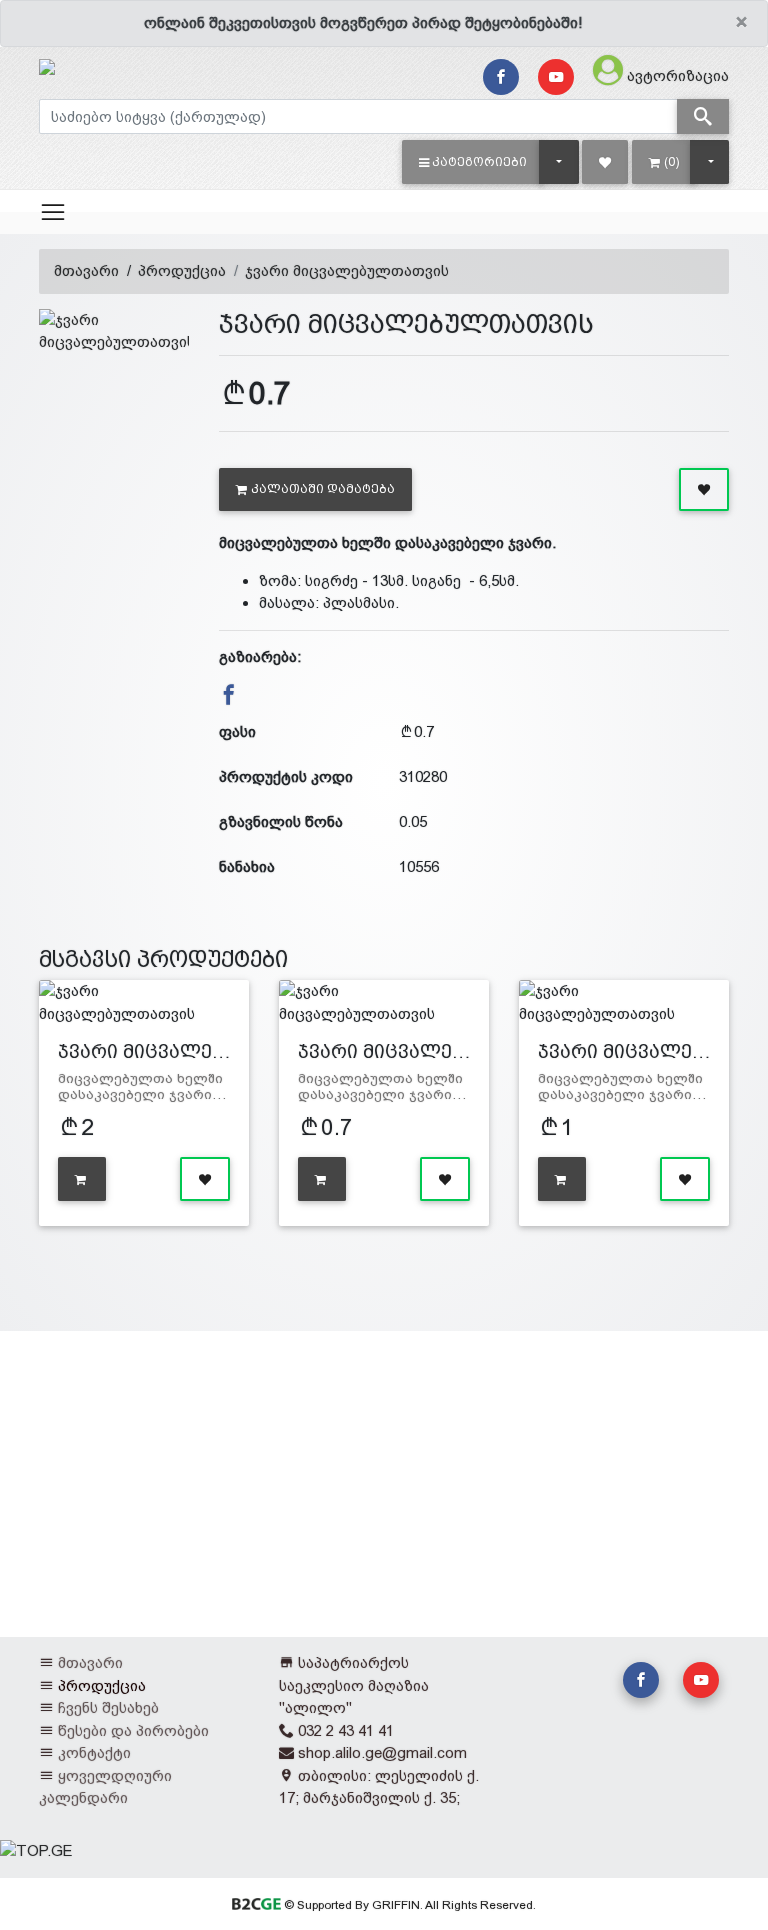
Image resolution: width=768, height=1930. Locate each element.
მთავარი (86, 270)
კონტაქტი (94, 1752)
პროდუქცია (182, 270)
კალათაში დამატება (323, 489)
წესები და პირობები (133, 1730)
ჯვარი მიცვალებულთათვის (347, 270)
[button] (473, 162)
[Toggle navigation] (53, 212)
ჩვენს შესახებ (108, 1707)
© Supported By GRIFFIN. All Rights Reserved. (408, 1905)
